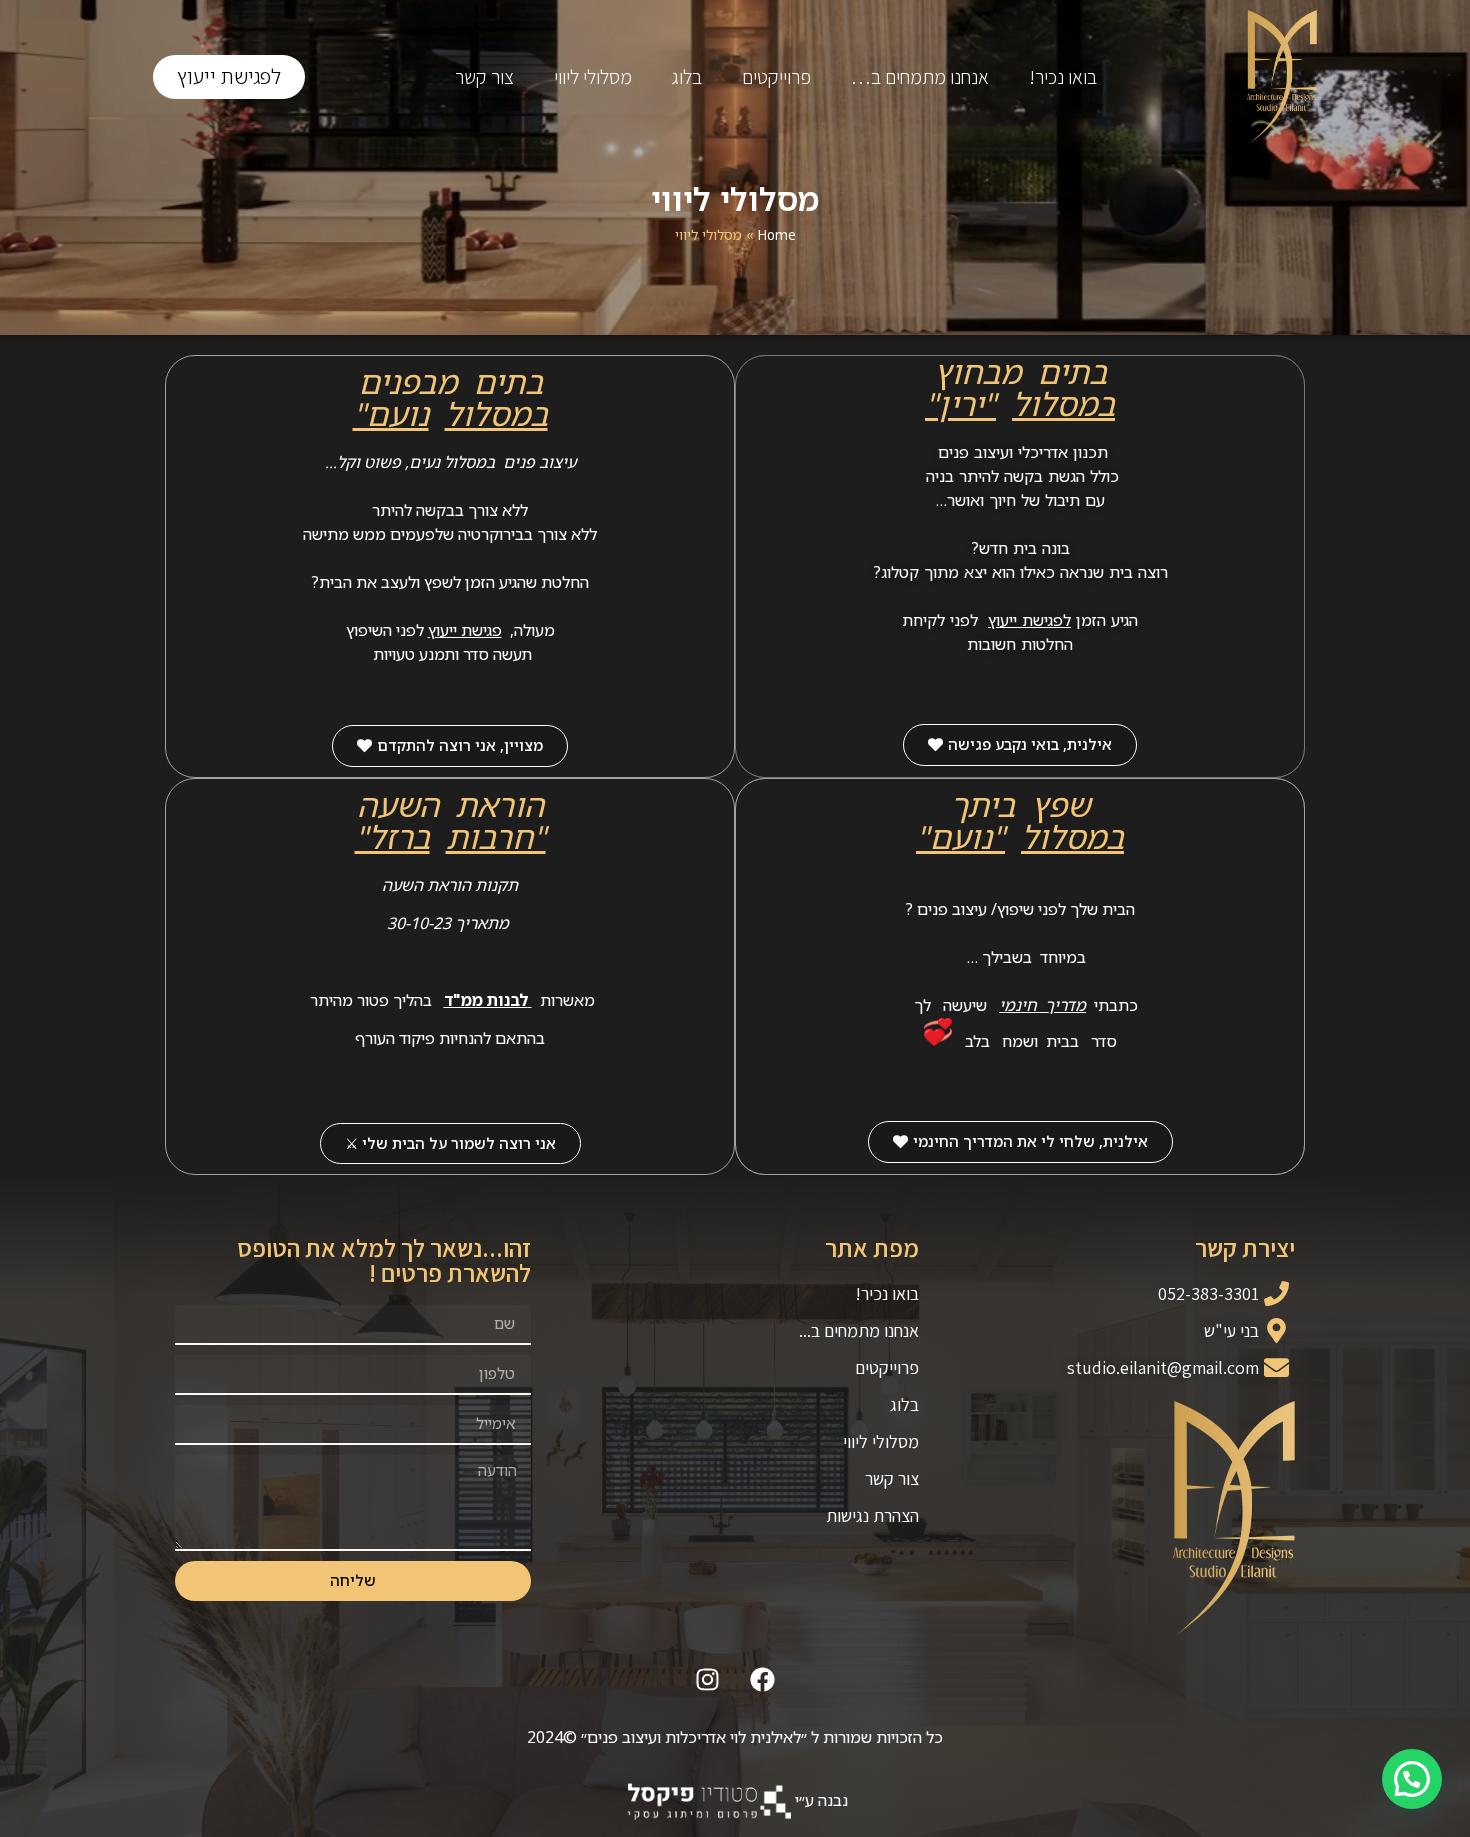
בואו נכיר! (1063, 77)
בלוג (687, 77)
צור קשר (484, 77)
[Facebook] (763, 1680)
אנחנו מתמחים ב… (920, 77)
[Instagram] (708, 1680)
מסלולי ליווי (593, 77)
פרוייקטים (776, 77)
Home (777, 234)
